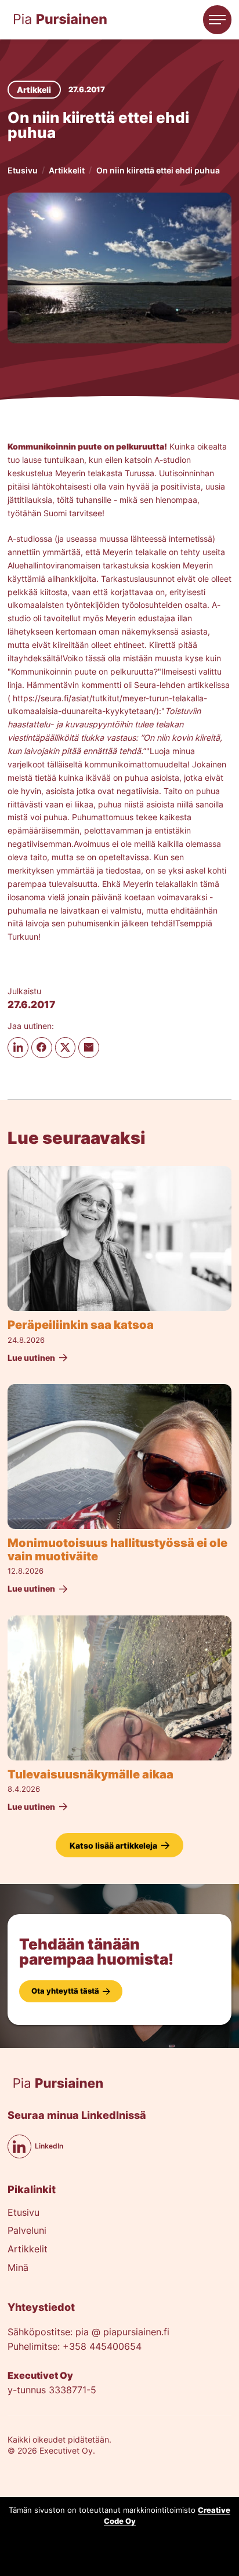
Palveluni (27, 2231)
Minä (18, 2268)
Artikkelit (67, 170)
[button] (218, 20)
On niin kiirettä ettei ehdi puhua (158, 170)
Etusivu (23, 170)
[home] (60, 19)
